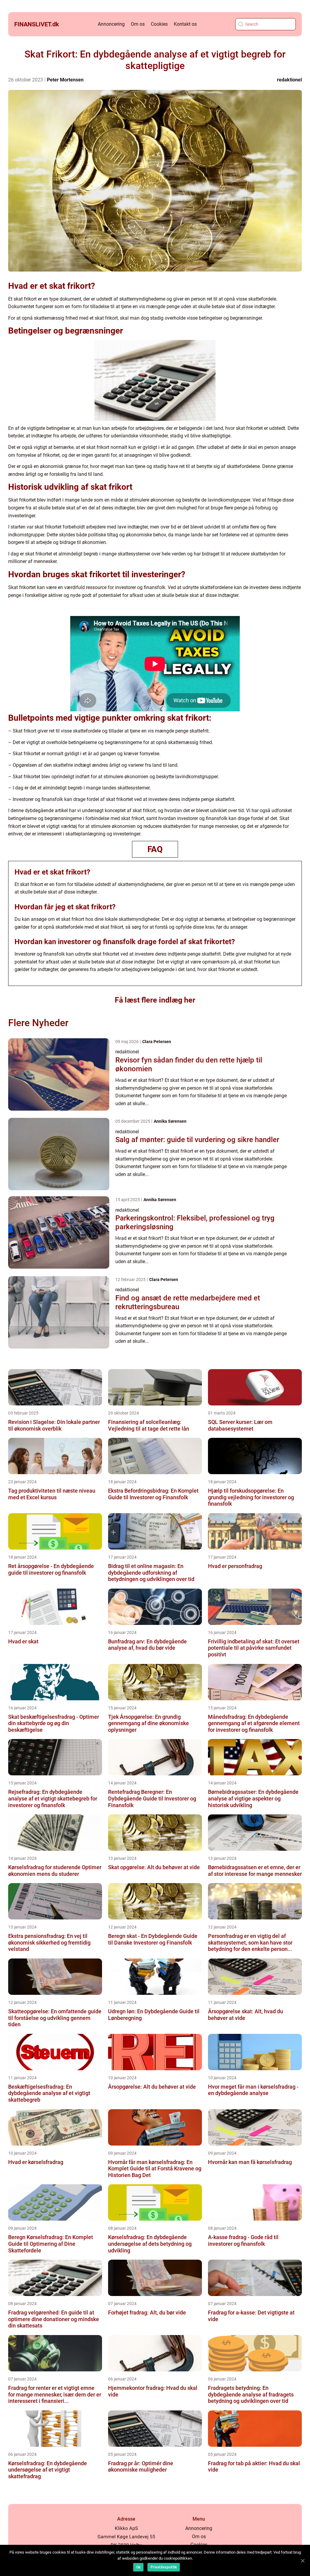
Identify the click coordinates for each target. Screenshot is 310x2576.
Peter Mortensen (65, 80)
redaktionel (289, 80)
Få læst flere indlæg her (155, 1000)
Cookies (159, 24)
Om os (138, 24)
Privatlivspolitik (164, 2567)
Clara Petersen (157, 1042)
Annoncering (111, 24)
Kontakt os (185, 24)
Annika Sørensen (170, 1121)
